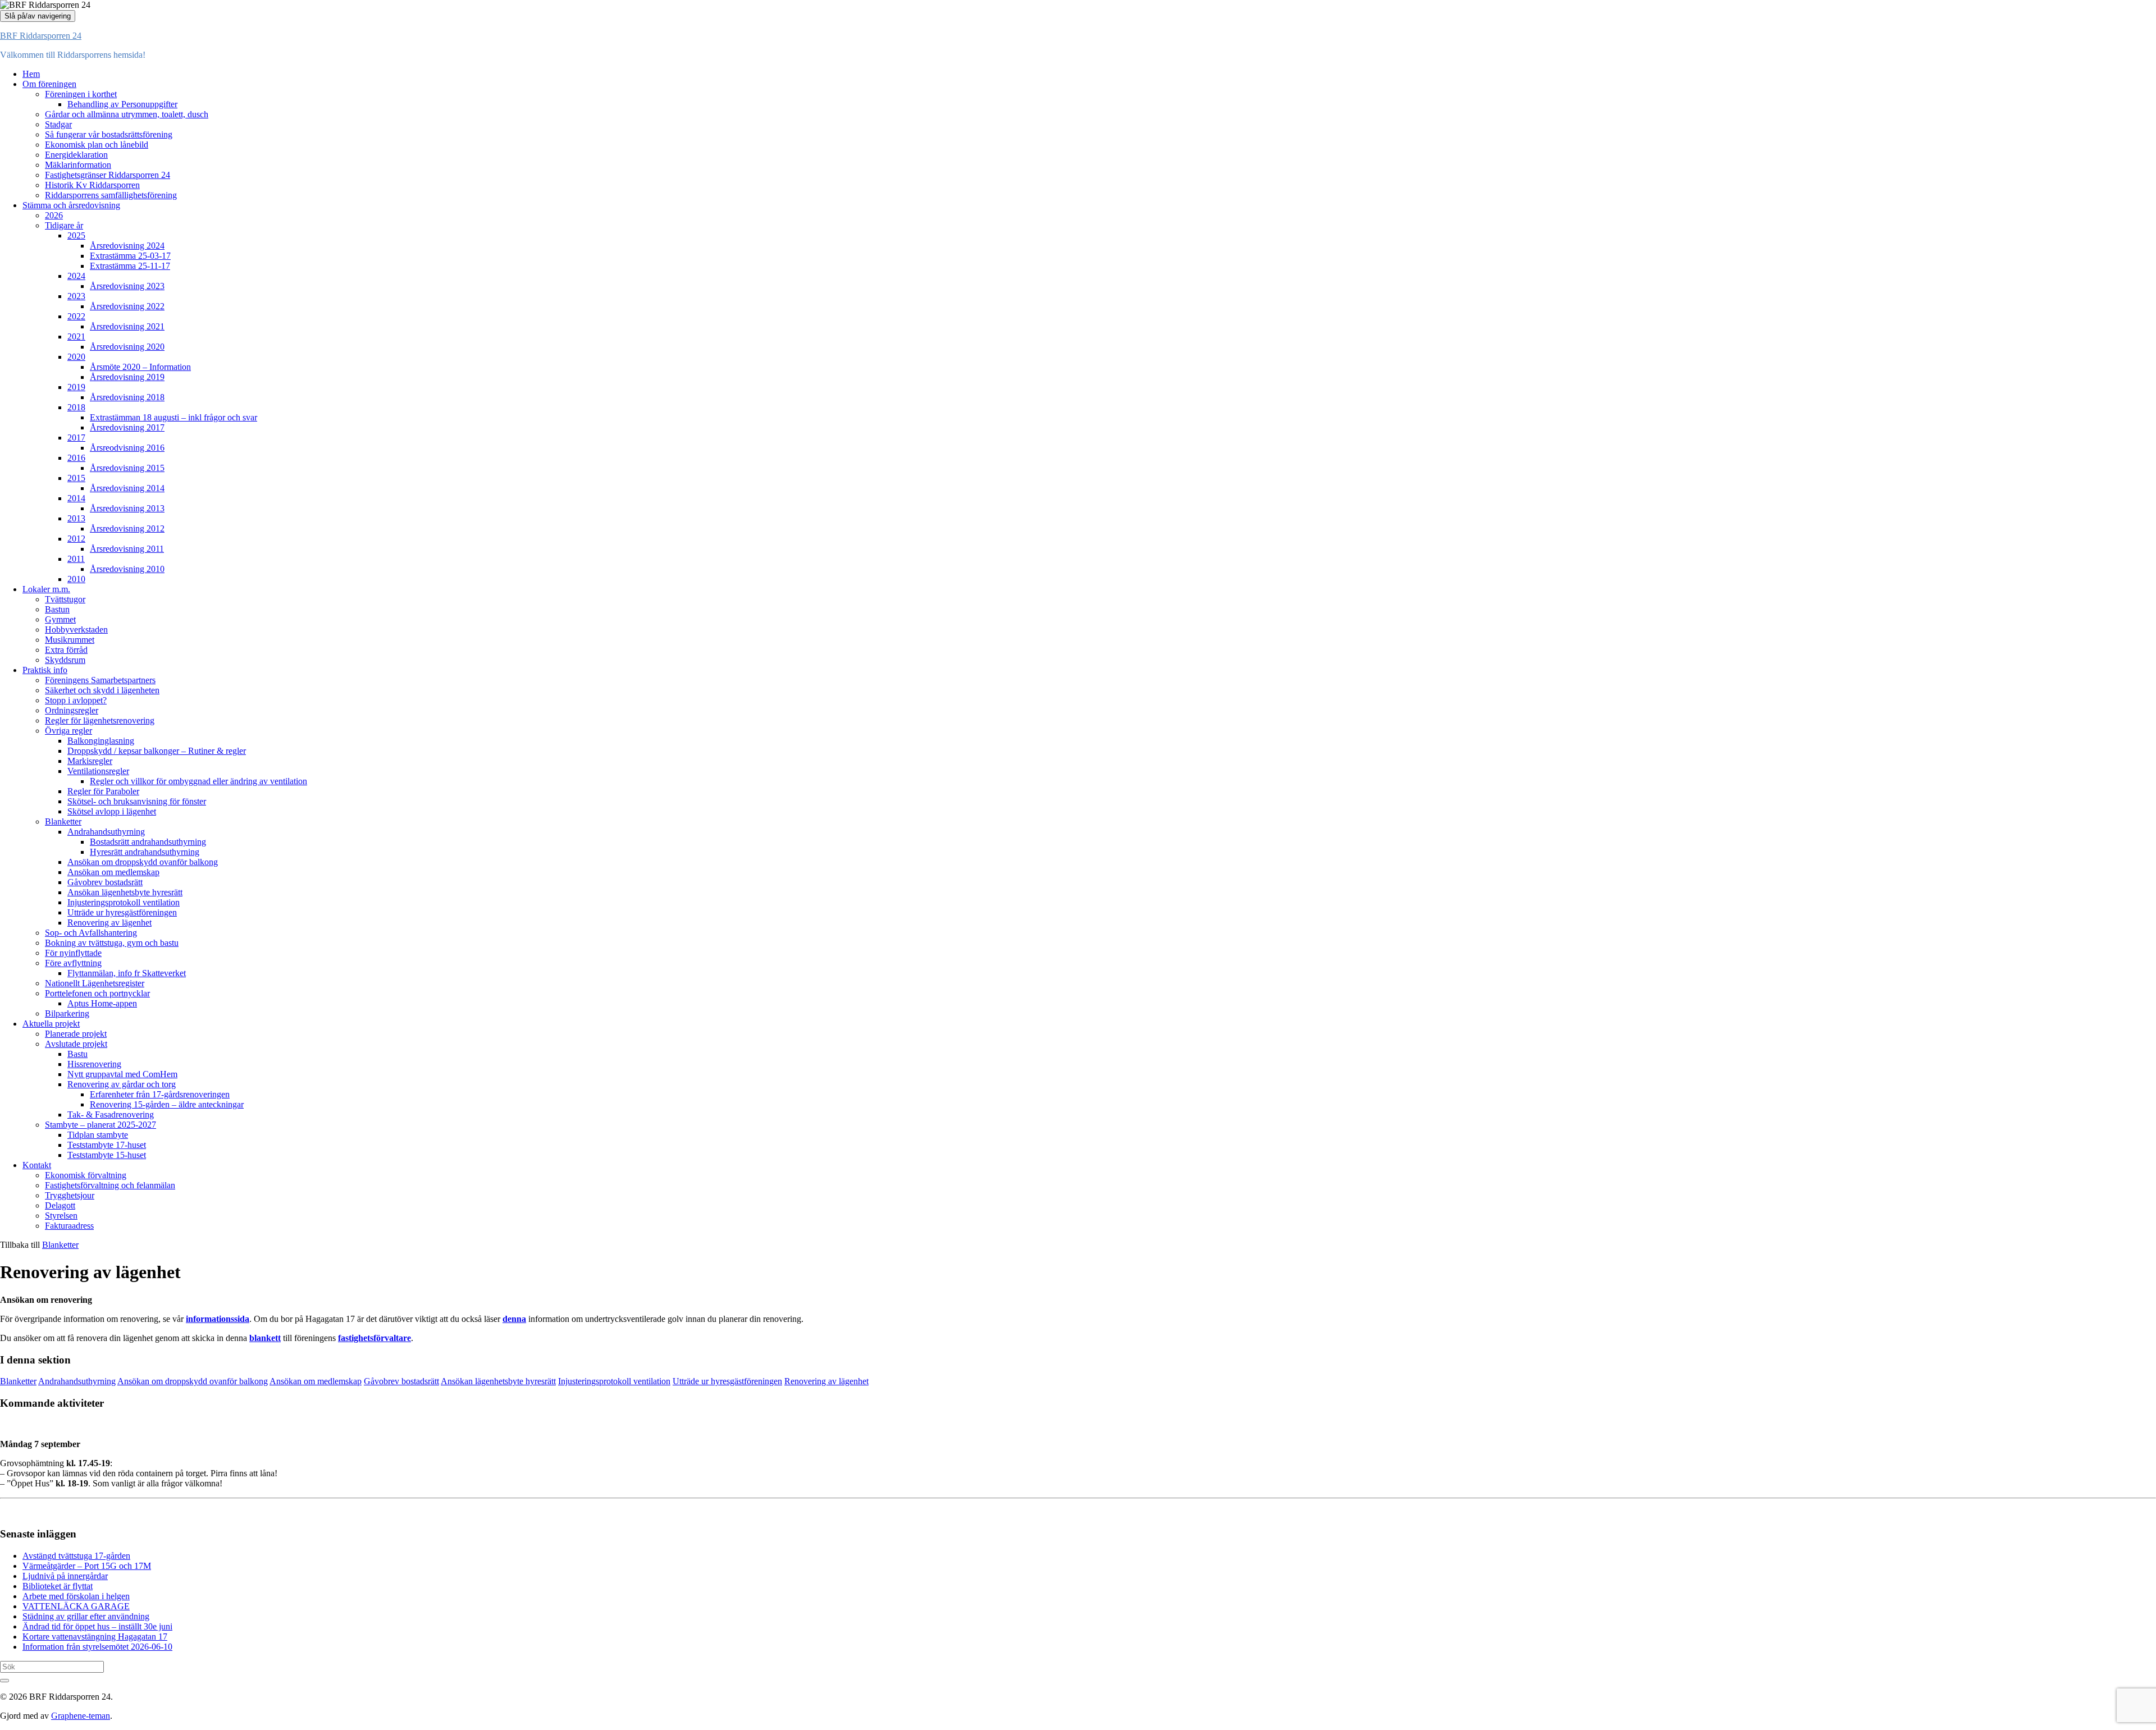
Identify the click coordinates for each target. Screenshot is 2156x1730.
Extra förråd (66, 650)
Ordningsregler (72, 710)
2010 (76, 579)
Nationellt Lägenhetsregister (95, 983)
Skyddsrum (65, 660)
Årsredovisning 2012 (127, 528)
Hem (31, 74)
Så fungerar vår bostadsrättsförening (109, 134)
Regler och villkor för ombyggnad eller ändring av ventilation (198, 781)
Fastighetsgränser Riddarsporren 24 (108, 175)
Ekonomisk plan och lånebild (97, 145)
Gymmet (60, 619)
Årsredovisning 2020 (127, 347)
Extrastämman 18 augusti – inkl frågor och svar (173, 417)
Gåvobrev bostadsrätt (105, 882)
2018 (76, 407)
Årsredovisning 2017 (127, 427)
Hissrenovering (94, 1064)
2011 (76, 559)
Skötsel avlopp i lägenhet (112, 811)
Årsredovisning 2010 (127, 569)
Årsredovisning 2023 (127, 286)
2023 (76, 296)
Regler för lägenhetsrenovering (100, 720)
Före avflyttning (73, 963)
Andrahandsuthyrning (106, 832)
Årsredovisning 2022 (127, 306)
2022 (76, 316)
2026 (54, 215)
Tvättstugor (65, 599)
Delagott (60, 1205)
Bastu (77, 1054)
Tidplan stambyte (98, 1135)
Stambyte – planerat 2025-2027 (101, 1125)
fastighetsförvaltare (374, 1338)
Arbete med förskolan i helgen (76, 1596)
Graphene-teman (81, 1716)
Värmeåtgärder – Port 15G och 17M (87, 1566)
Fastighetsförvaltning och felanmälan (110, 1185)
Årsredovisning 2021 (127, 326)
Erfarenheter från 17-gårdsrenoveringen (160, 1094)
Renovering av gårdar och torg (122, 1084)
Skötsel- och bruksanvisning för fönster (137, 801)
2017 (76, 438)
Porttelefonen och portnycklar (97, 993)
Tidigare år (64, 225)
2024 (76, 276)
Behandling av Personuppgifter (122, 104)
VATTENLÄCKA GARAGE (76, 1606)
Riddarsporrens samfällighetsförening (111, 195)
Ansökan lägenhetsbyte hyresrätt (125, 892)
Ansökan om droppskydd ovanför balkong (143, 862)
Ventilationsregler (98, 771)
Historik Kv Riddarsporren (92, 185)
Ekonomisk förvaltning (86, 1175)
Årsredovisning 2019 (127, 377)
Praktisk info (45, 670)
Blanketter (63, 821)
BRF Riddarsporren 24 (41, 36)
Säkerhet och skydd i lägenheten (102, 690)
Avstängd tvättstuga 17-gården (76, 1556)
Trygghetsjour (70, 1195)
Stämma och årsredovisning (71, 205)
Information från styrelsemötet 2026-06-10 (97, 1647)
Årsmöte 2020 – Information (140, 367)
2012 (76, 539)
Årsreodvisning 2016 (127, 448)
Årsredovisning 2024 (127, 246)
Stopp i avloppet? (76, 700)
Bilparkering (67, 1013)
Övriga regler (68, 731)
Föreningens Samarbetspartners (100, 680)
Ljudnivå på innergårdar (65, 1576)
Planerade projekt (76, 1034)
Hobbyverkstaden (76, 630)
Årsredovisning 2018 (127, 397)
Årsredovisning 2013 (127, 508)
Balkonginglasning (101, 741)
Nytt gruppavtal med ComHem (122, 1074)
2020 (76, 357)
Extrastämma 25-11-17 (130, 266)
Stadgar (58, 124)
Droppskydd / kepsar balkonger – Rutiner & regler (157, 751)
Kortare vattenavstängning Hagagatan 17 (95, 1637)
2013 (76, 518)
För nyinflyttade (73, 953)
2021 (76, 337)
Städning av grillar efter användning (86, 1616)
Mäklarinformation (78, 165)
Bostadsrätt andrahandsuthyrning (148, 842)
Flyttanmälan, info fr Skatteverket (127, 973)
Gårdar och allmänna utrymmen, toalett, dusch (127, 114)
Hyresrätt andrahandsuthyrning (145, 852)
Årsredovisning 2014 (127, 488)
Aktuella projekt (51, 1024)
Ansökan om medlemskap (113, 872)
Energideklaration (76, 155)
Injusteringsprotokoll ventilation (124, 902)
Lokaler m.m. (46, 589)
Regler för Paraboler (103, 791)
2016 (76, 458)
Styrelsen (61, 1216)
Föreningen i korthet (81, 94)
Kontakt (37, 1165)
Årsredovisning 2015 (127, 468)
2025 (76, 235)
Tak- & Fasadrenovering (111, 1115)
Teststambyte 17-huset (107, 1145)
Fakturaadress (69, 1226)
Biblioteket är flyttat (58, 1586)
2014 (76, 498)
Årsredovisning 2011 (127, 549)
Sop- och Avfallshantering (91, 933)
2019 (76, 387)
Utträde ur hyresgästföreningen (122, 912)
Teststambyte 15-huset (107, 1155)
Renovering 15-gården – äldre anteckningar (167, 1104)
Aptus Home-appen (102, 1003)
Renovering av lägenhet (109, 923)
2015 (76, 478)
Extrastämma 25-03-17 (130, 256)
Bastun (57, 609)
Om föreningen (49, 84)
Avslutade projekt (76, 1044)
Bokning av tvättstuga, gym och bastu (112, 943)
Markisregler (90, 761)
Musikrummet (70, 640)
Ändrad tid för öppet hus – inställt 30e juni (97, 1626)
